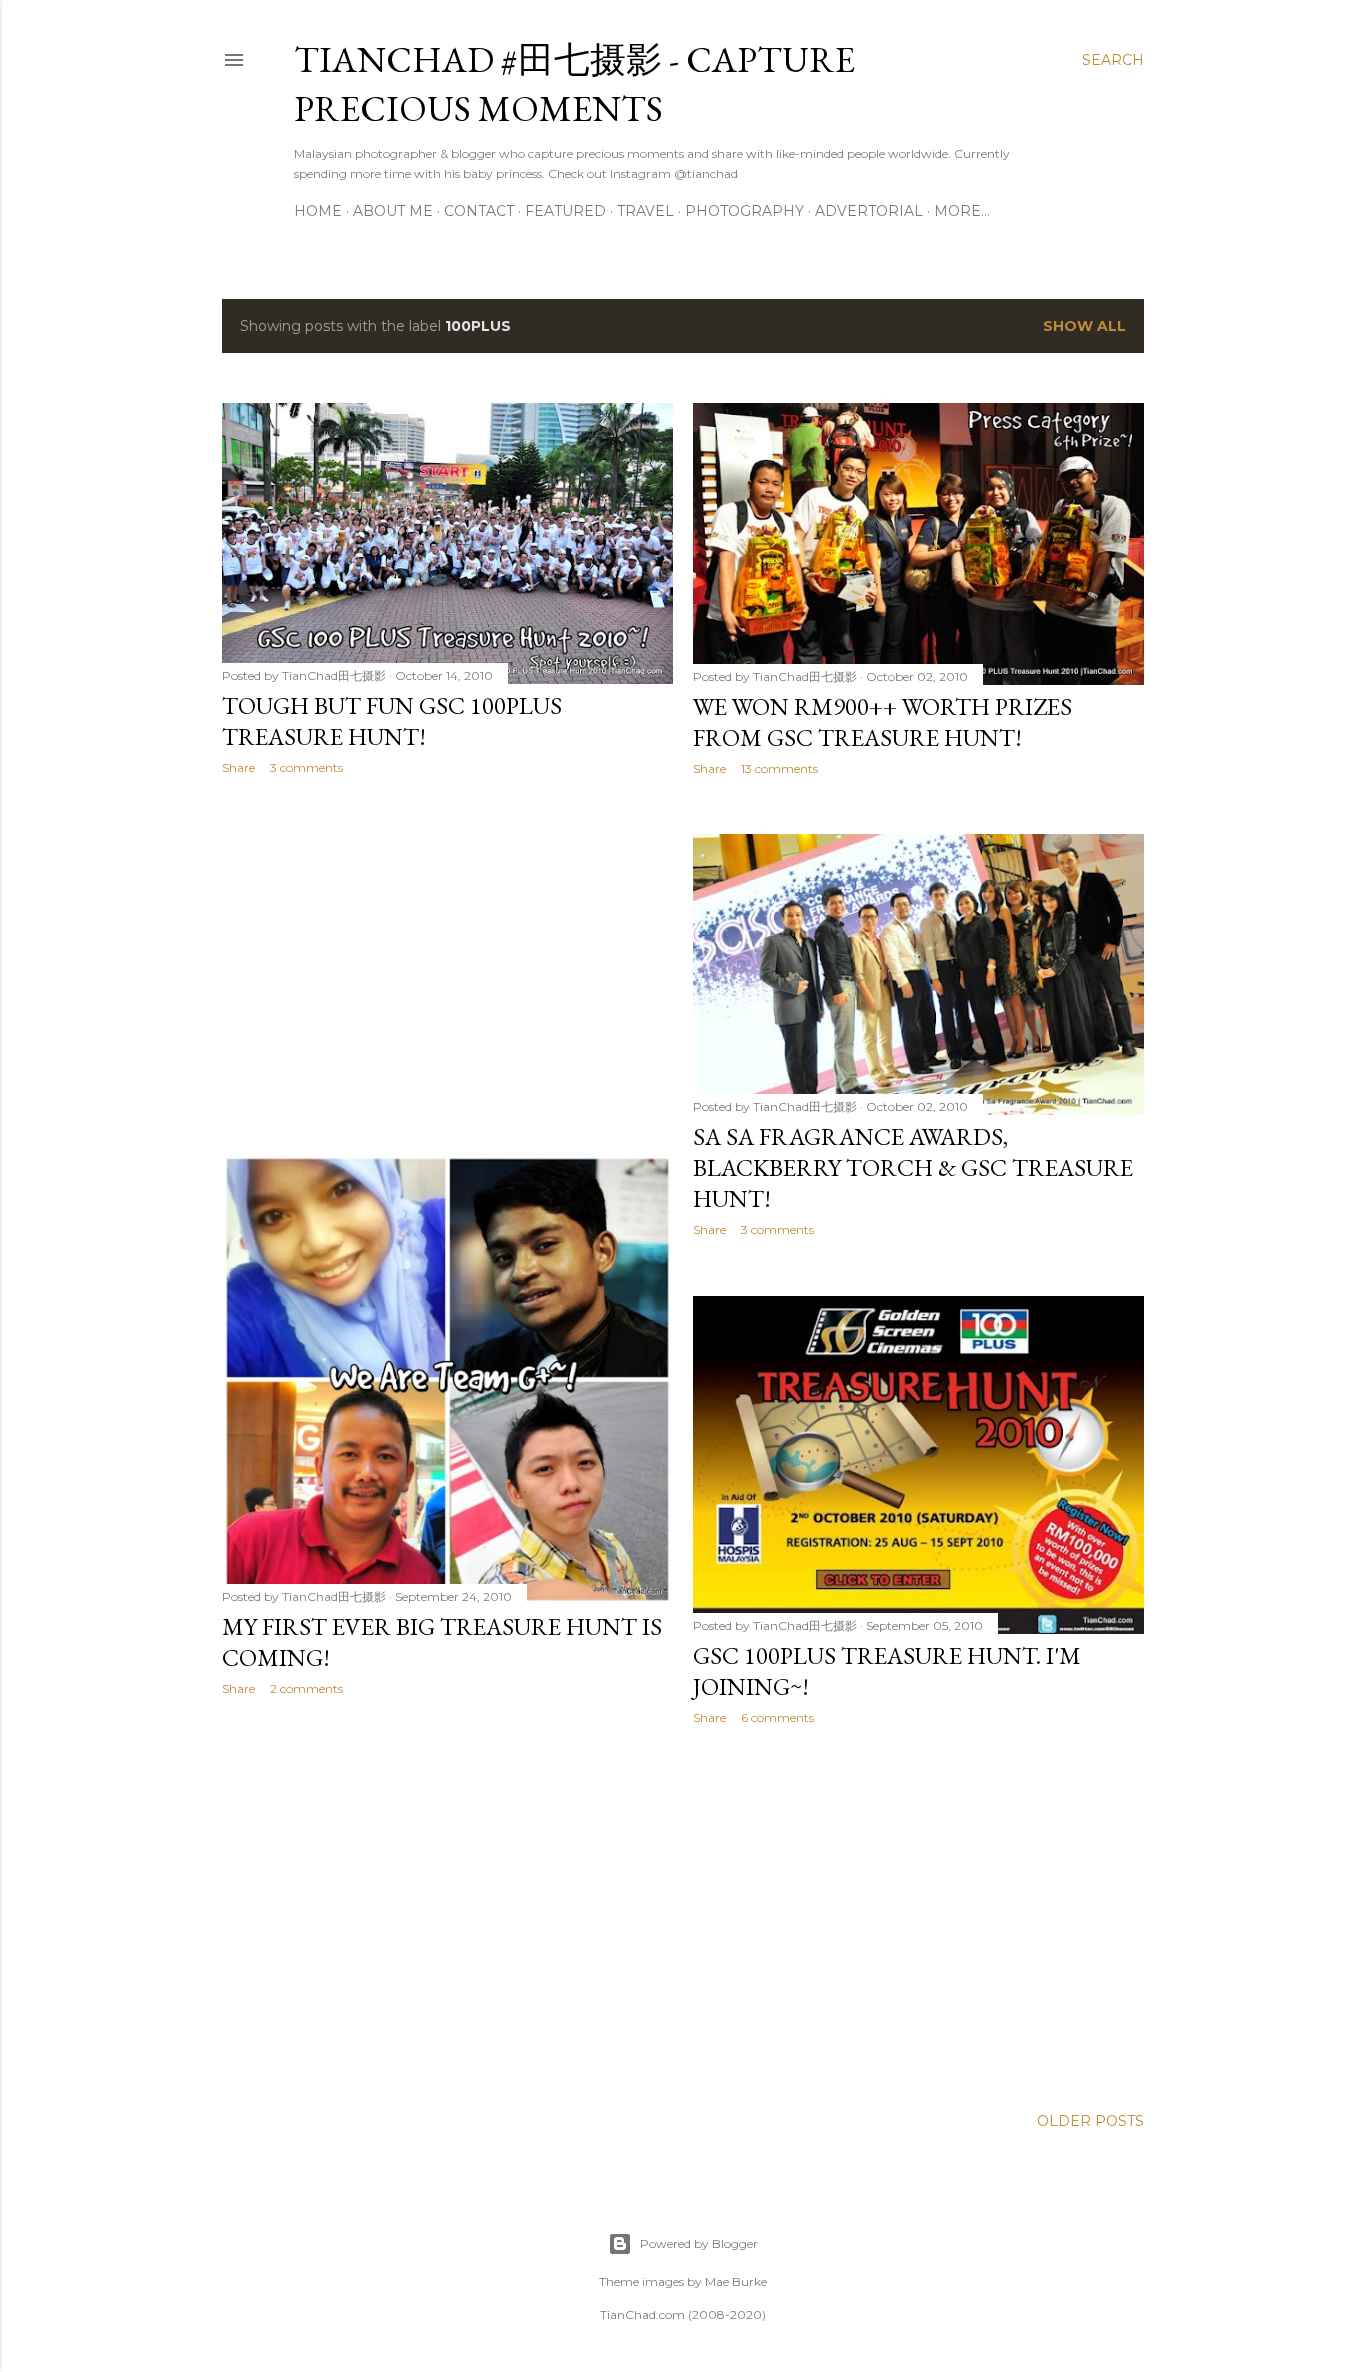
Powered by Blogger (699, 2243)
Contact (479, 211)
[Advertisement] (447, 965)
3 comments (306, 767)
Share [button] (238, 767)
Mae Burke (736, 2281)
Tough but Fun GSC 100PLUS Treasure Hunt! (392, 721)
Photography (744, 211)
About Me (393, 211)
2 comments (306, 1688)
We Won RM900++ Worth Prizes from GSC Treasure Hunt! (882, 722)
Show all (1084, 326)
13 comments (779, 768)
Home (318, 211)
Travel (645, 211)
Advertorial (869, 211)
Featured (565, 211)
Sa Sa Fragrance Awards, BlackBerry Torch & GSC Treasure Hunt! (913, 1167)
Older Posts (1090, 2121)
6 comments (777, 1717)
